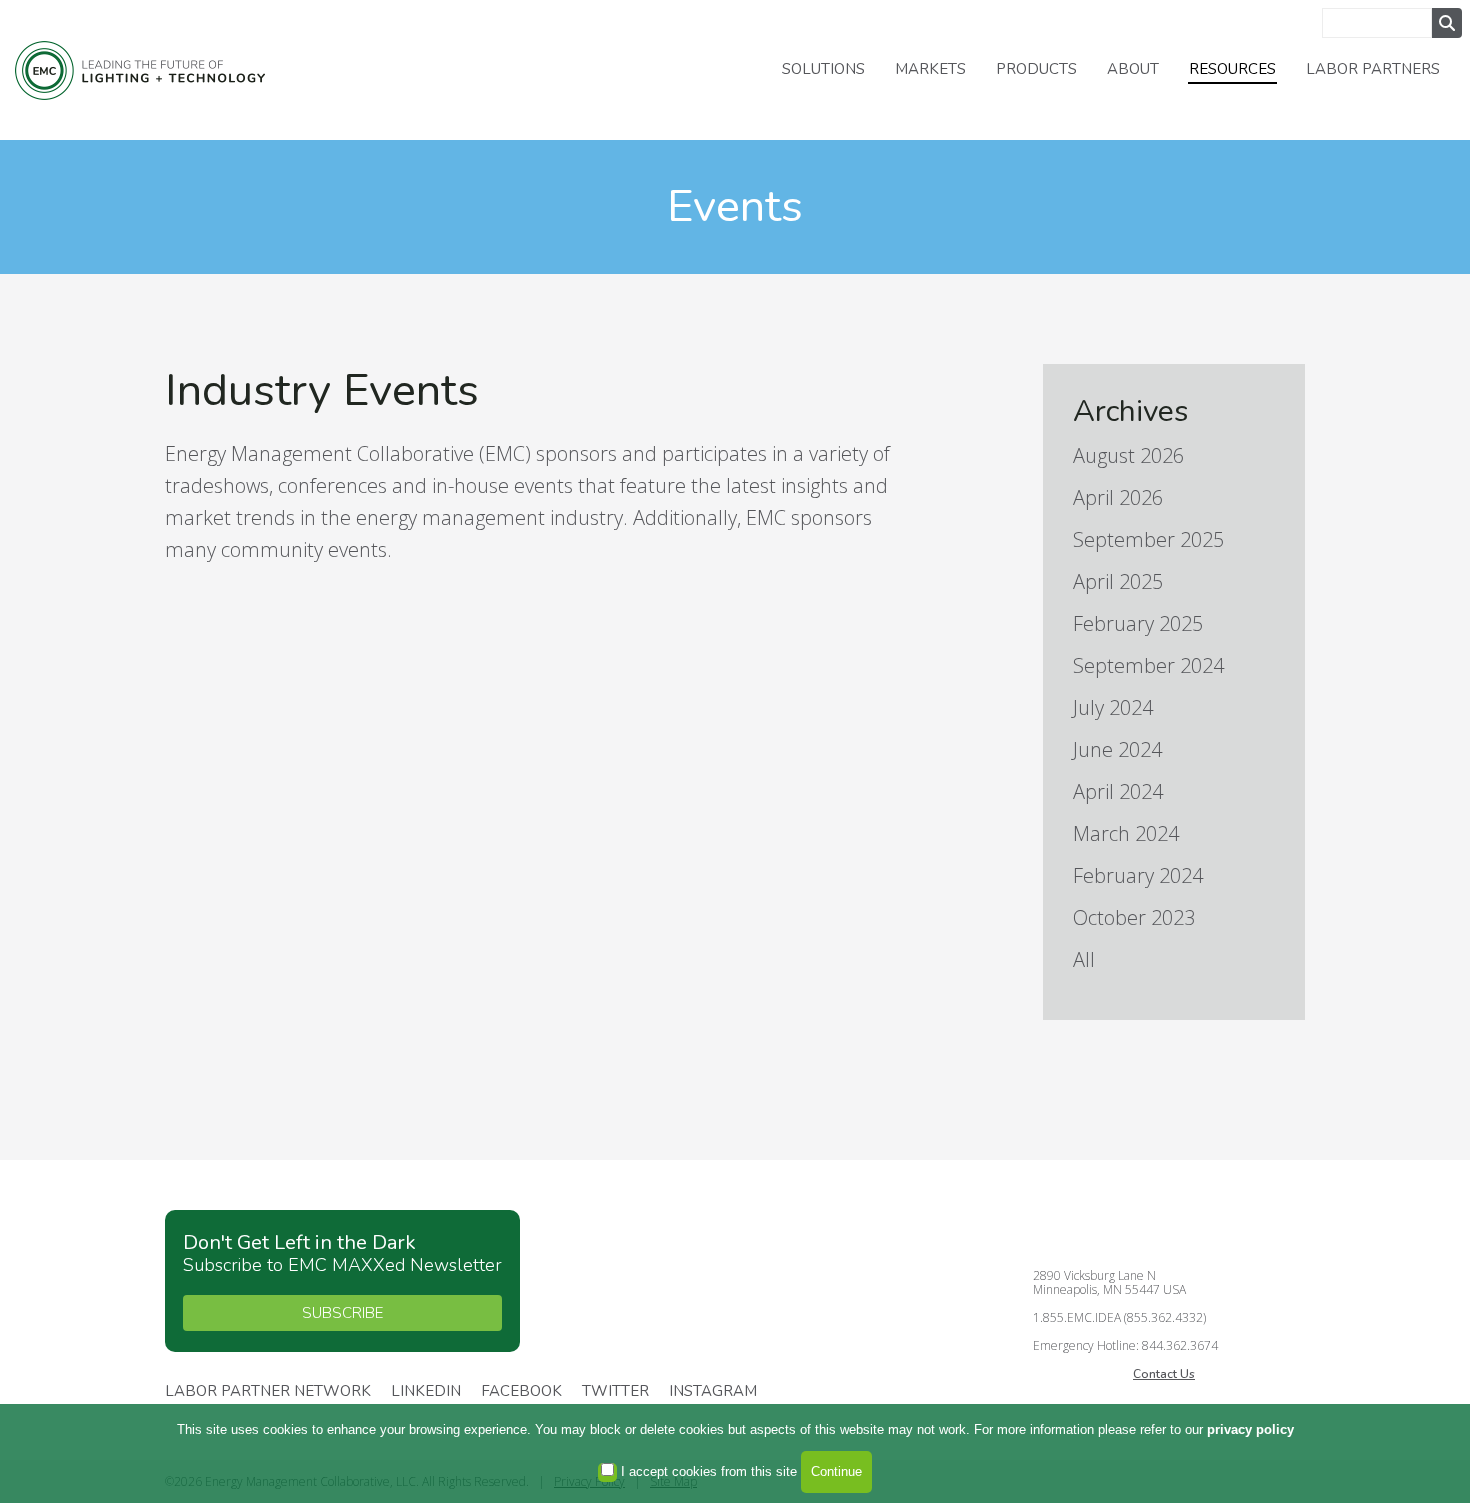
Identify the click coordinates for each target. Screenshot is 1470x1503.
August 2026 (1128, 455)
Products (1036, 69)
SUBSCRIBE (342, 1313)
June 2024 (1117, 749)
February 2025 (1138, 623)
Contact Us (1164, 1374)
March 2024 (1126, 833)
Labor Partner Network (268, 1392)
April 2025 (1118, 581)
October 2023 (1134, 917)
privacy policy (1250, 1429)
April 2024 (1118, 791)
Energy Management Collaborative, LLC (140, 70)
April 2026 (1118, 497)
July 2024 (1113, 707)
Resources (1232, 69)
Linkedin (426, 1392)
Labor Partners (1373, 69)
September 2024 (1148, 665)
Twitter (615, 1392)
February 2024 (1138, 875)
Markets (930, 69)
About (1133, 69)
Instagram (713, 1392)
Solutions (823, 69)
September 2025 (1148, 539)
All (1084, 959)
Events (735, 206)
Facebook (521, 1392)
